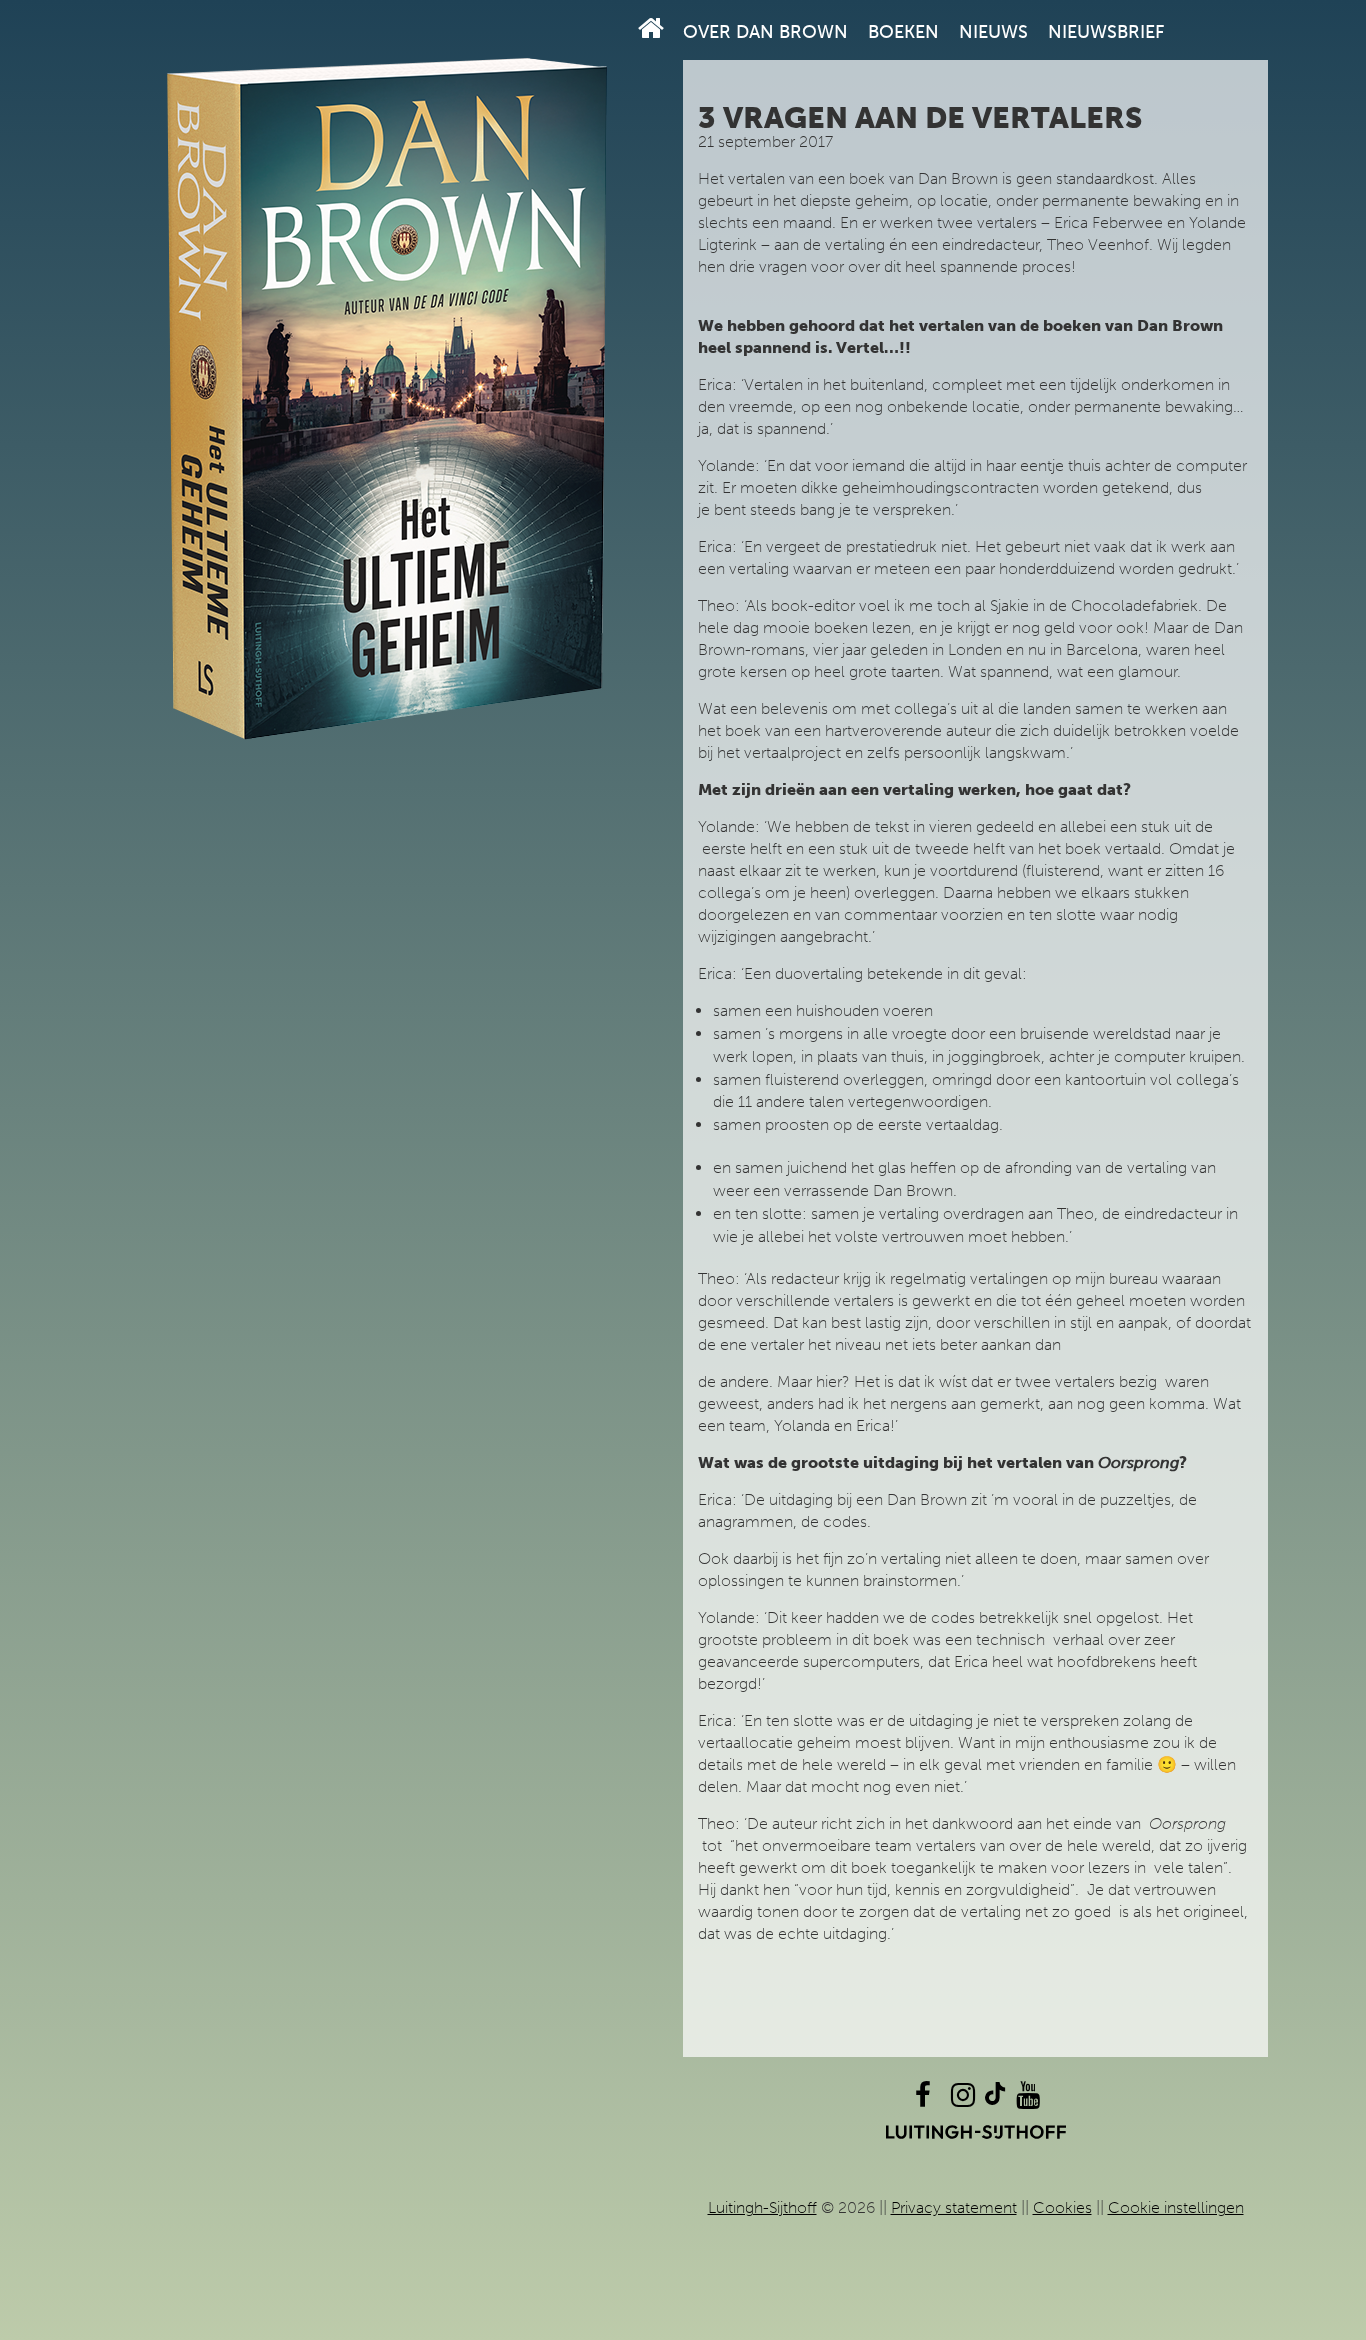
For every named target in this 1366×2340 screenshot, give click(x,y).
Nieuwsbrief (1106, 32)
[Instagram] (963, 2099)
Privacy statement (954, 2207)
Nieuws (993, 32)
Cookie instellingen (1176, 2207)
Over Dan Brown (765, 32)
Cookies (1062, 2207)
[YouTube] (1028, 2099)
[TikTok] (995, 2099)
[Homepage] (651, 28)
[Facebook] (923, 2099)
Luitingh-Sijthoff (762, 2207)
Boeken (903, 32)
